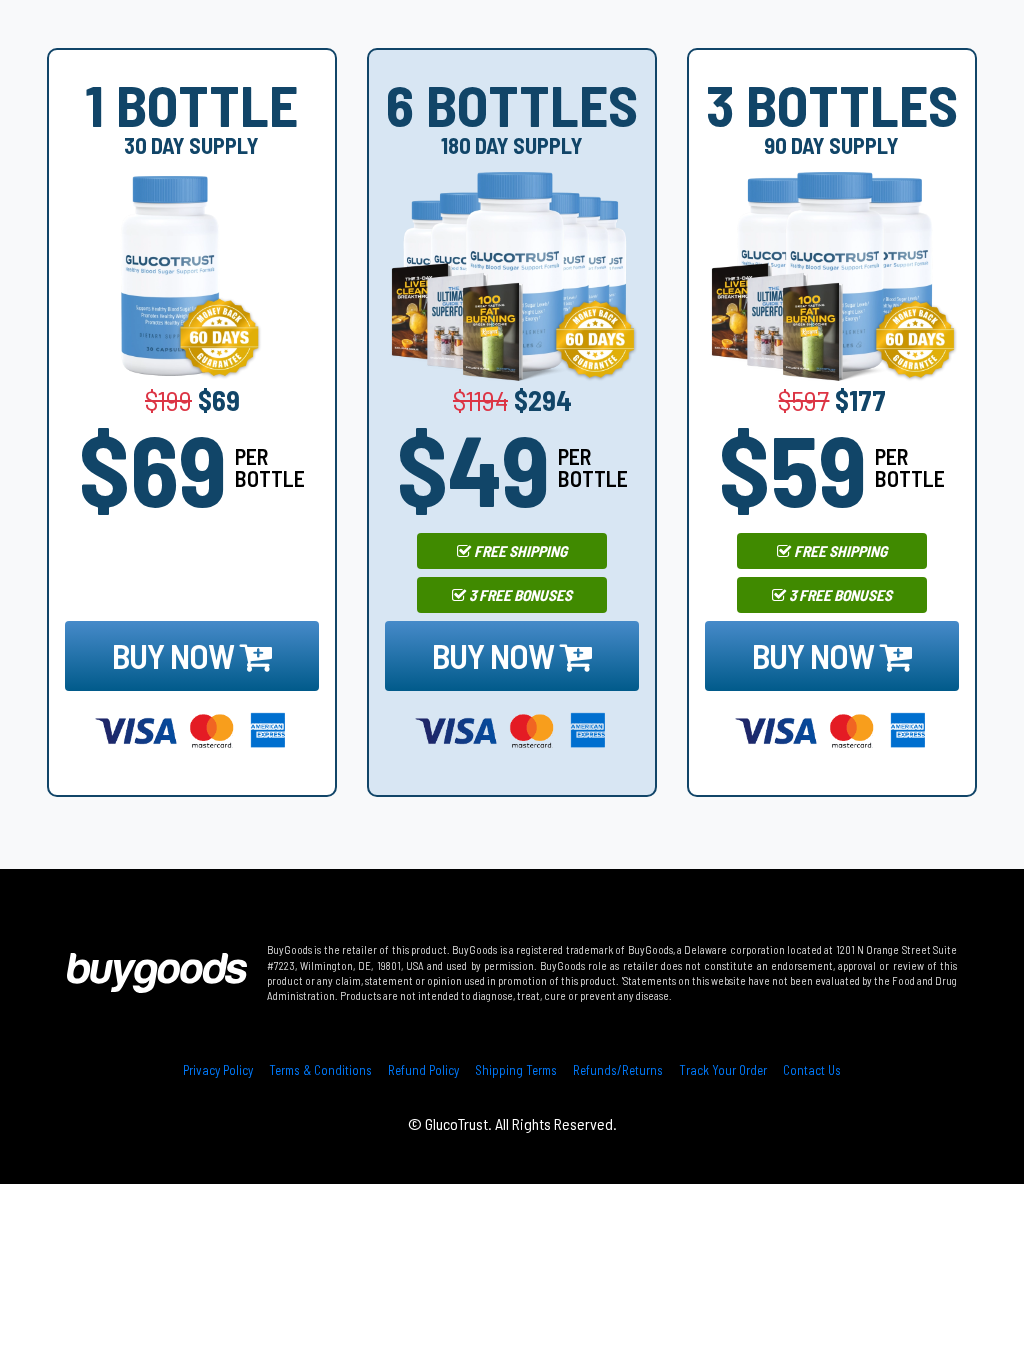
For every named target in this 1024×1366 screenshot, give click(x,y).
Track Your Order (723, 1070)
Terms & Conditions (320, 1070)
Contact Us (812, 1070)
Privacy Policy (218, 1070)
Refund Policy (423, 1070)
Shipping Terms (516, 1070)
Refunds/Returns (618, 1070)
